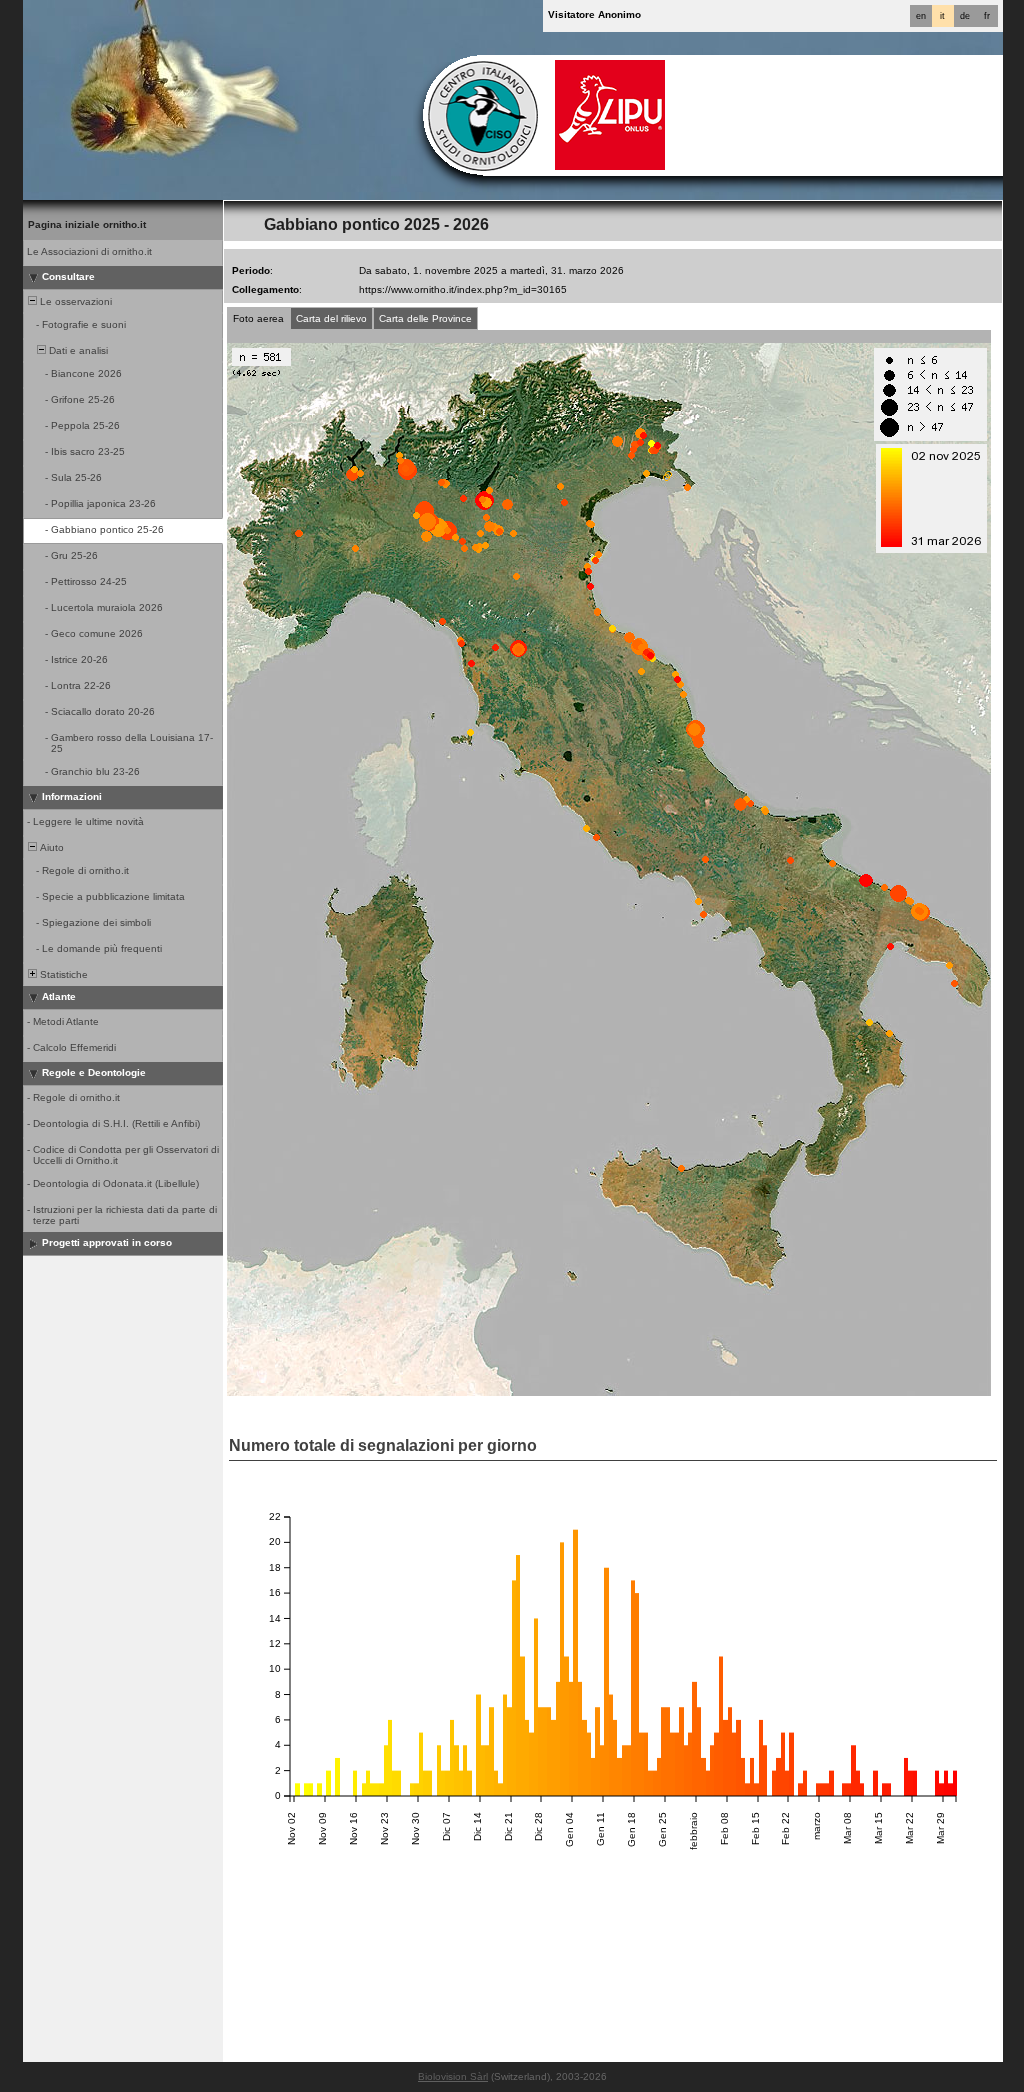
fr (987, 16)
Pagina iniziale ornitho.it (87, 224)
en (921, 16)
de (965, 16)
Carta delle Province (425, 318)
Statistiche (62, 974)
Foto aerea (258, 318)
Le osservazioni (74, 301)
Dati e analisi (77, 350)
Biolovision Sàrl (453, 2076)
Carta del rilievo (331, 318)
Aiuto (50, 847)
